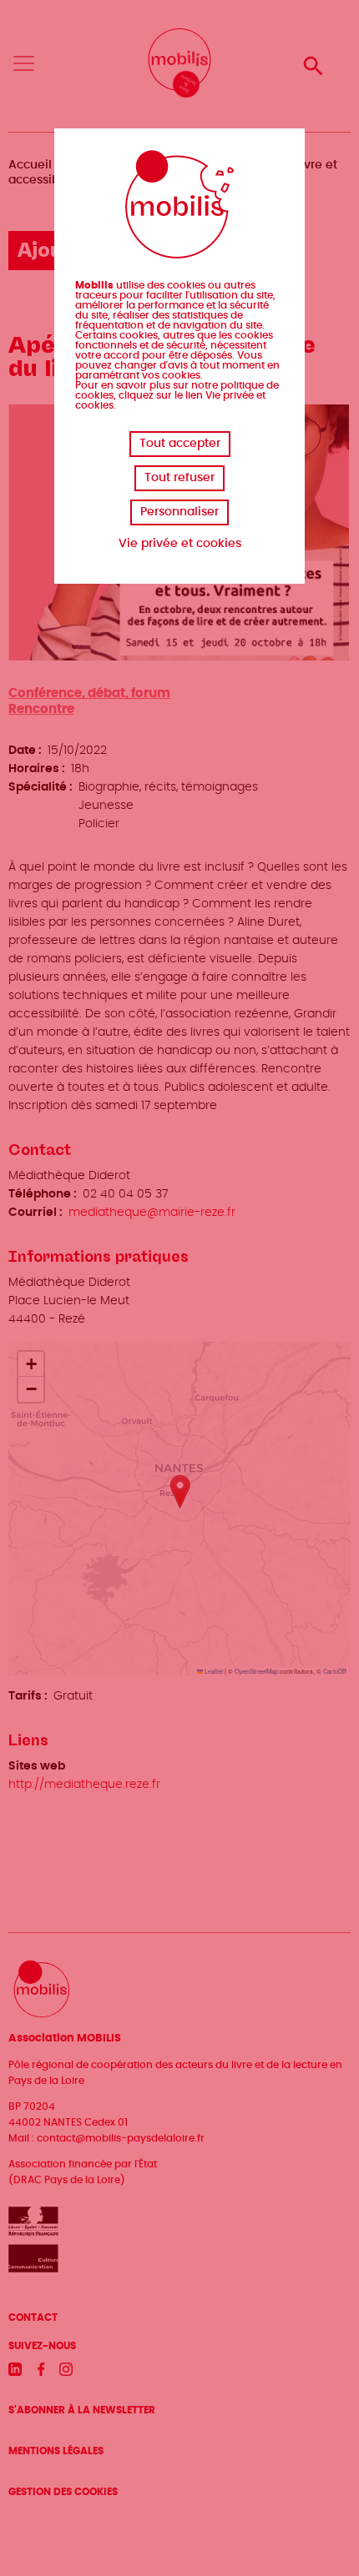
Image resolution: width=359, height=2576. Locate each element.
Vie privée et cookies (180, 544)
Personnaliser (179, 512)
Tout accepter (180, 444)
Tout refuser (179, 478)
